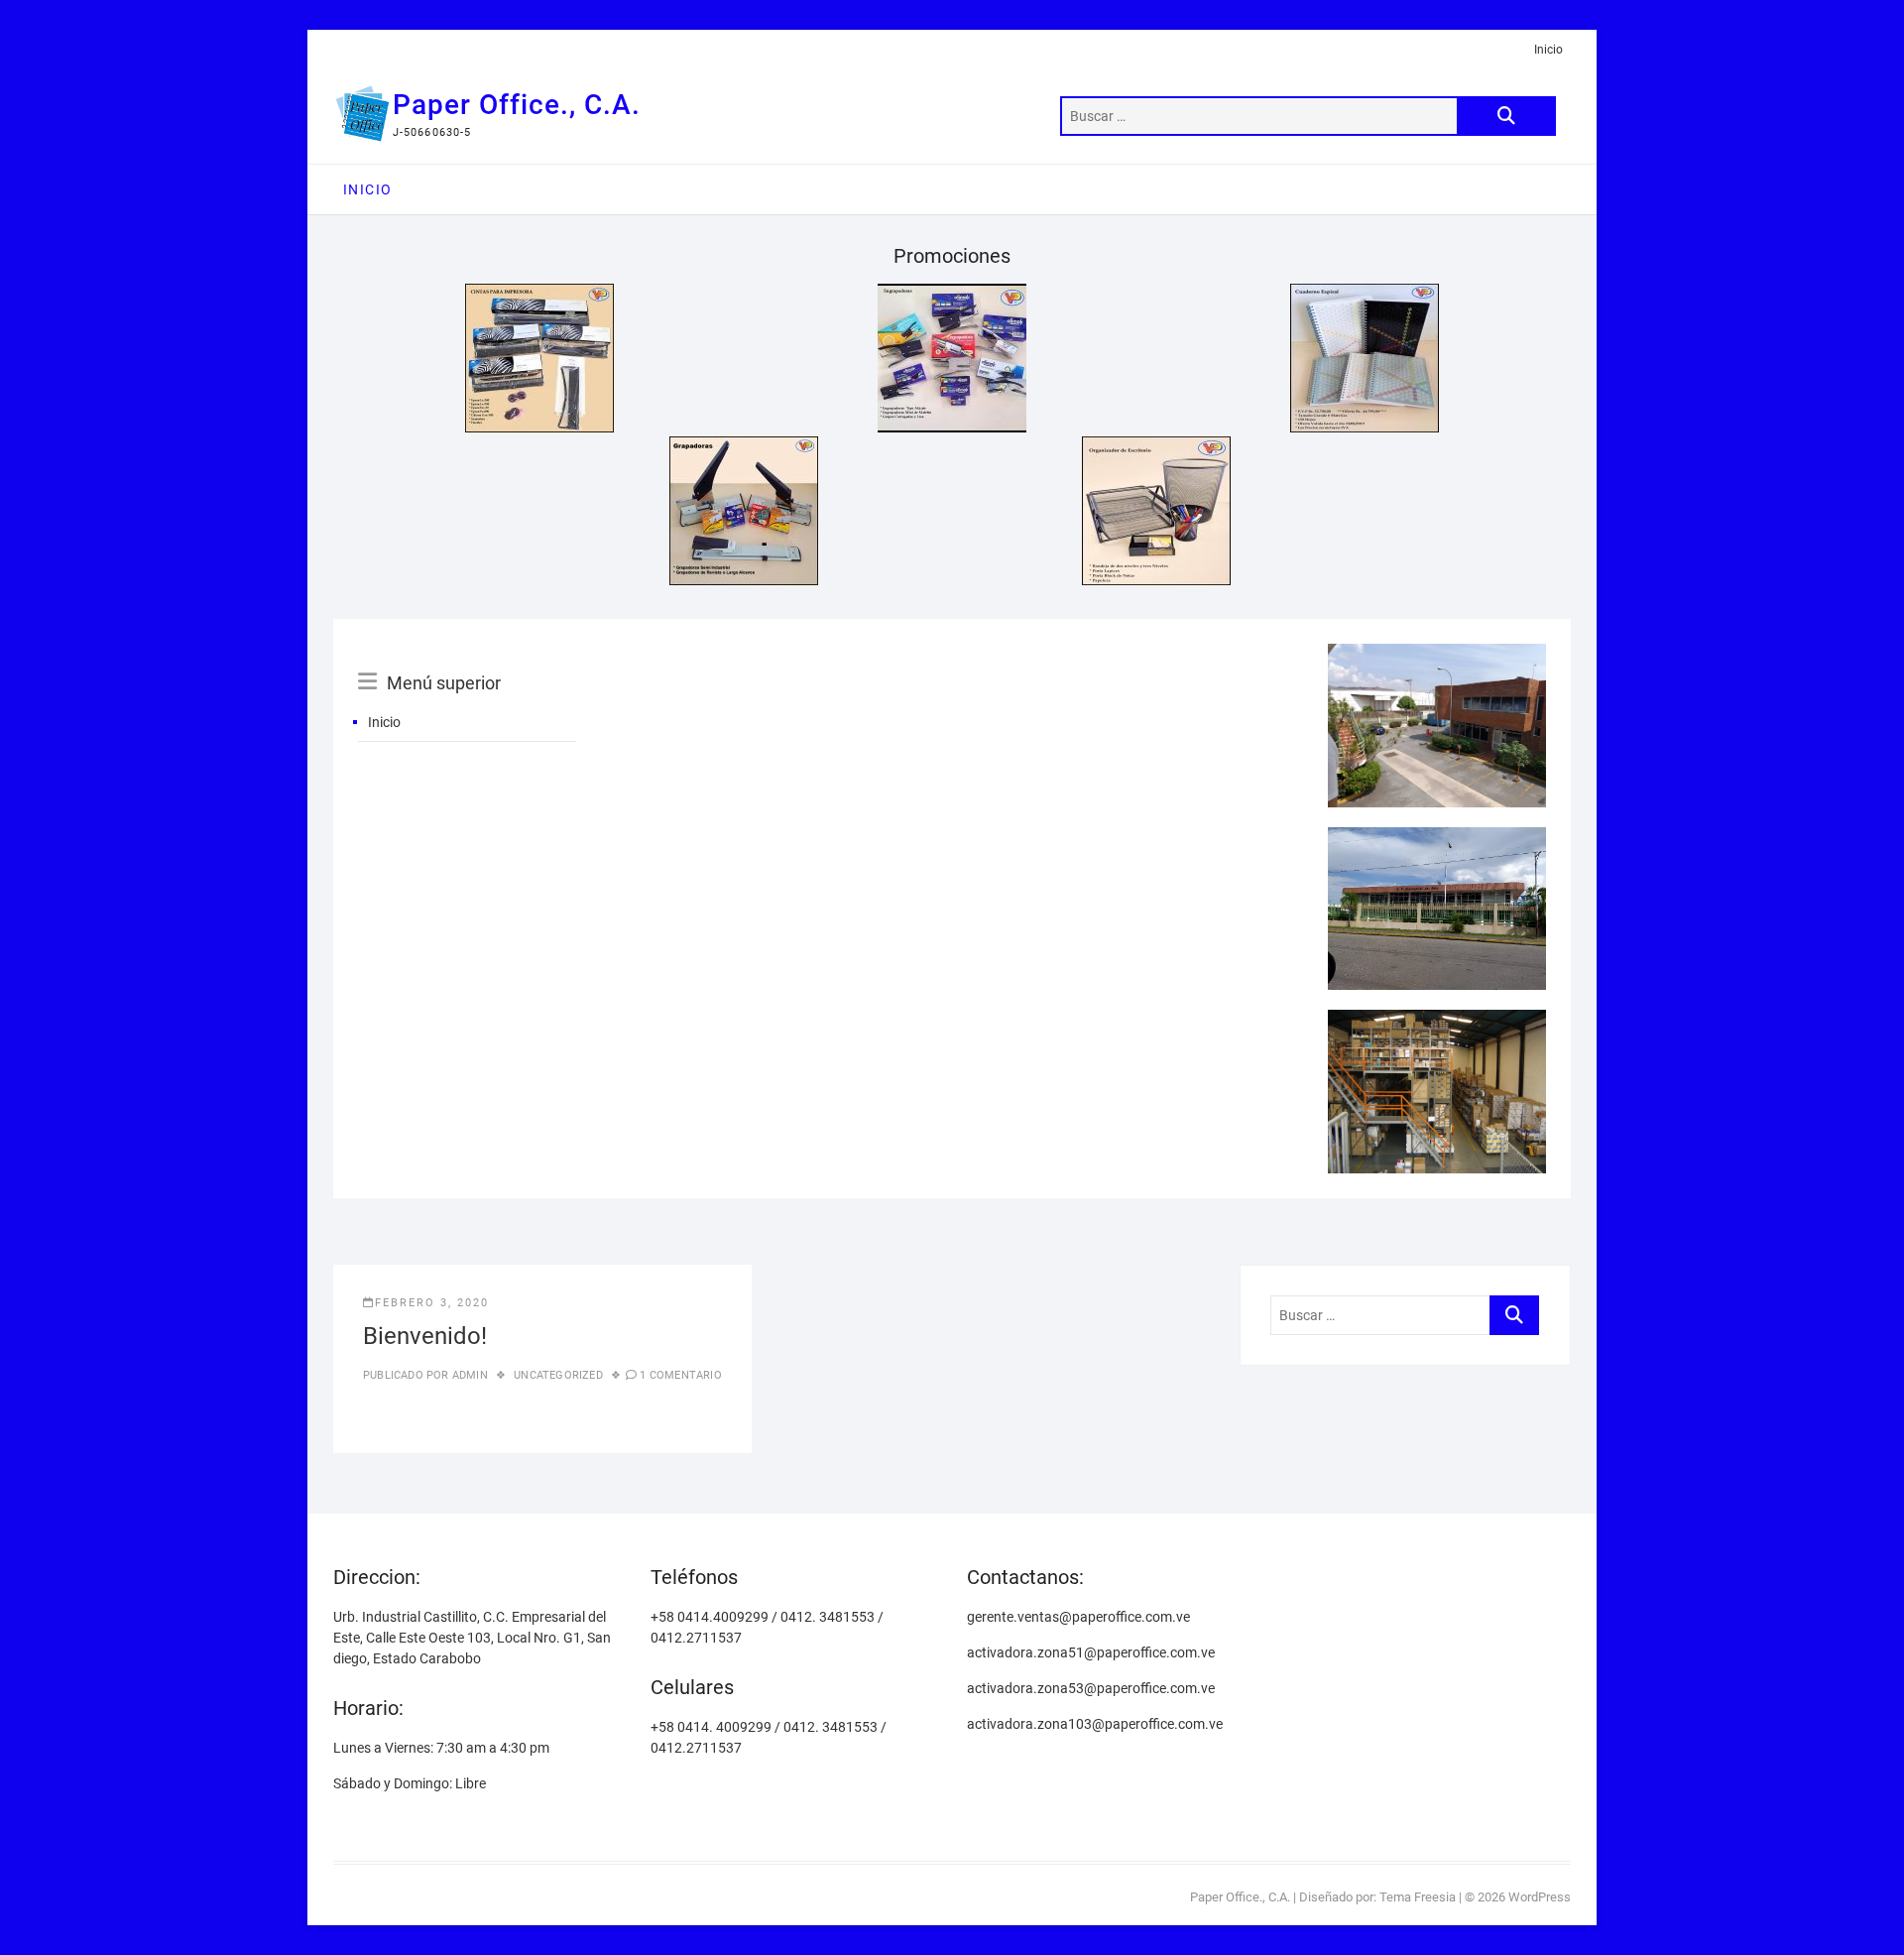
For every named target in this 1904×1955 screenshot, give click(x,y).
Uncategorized (558, 1375)
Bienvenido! (425, 1336)
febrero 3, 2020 (432, 1303)
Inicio (1548, 50)
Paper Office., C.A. (517, 105)
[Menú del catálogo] (467, 661)
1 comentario (680, 1375)
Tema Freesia (1418, 1897)
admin (469, 1375)
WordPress (1540, 1897)
